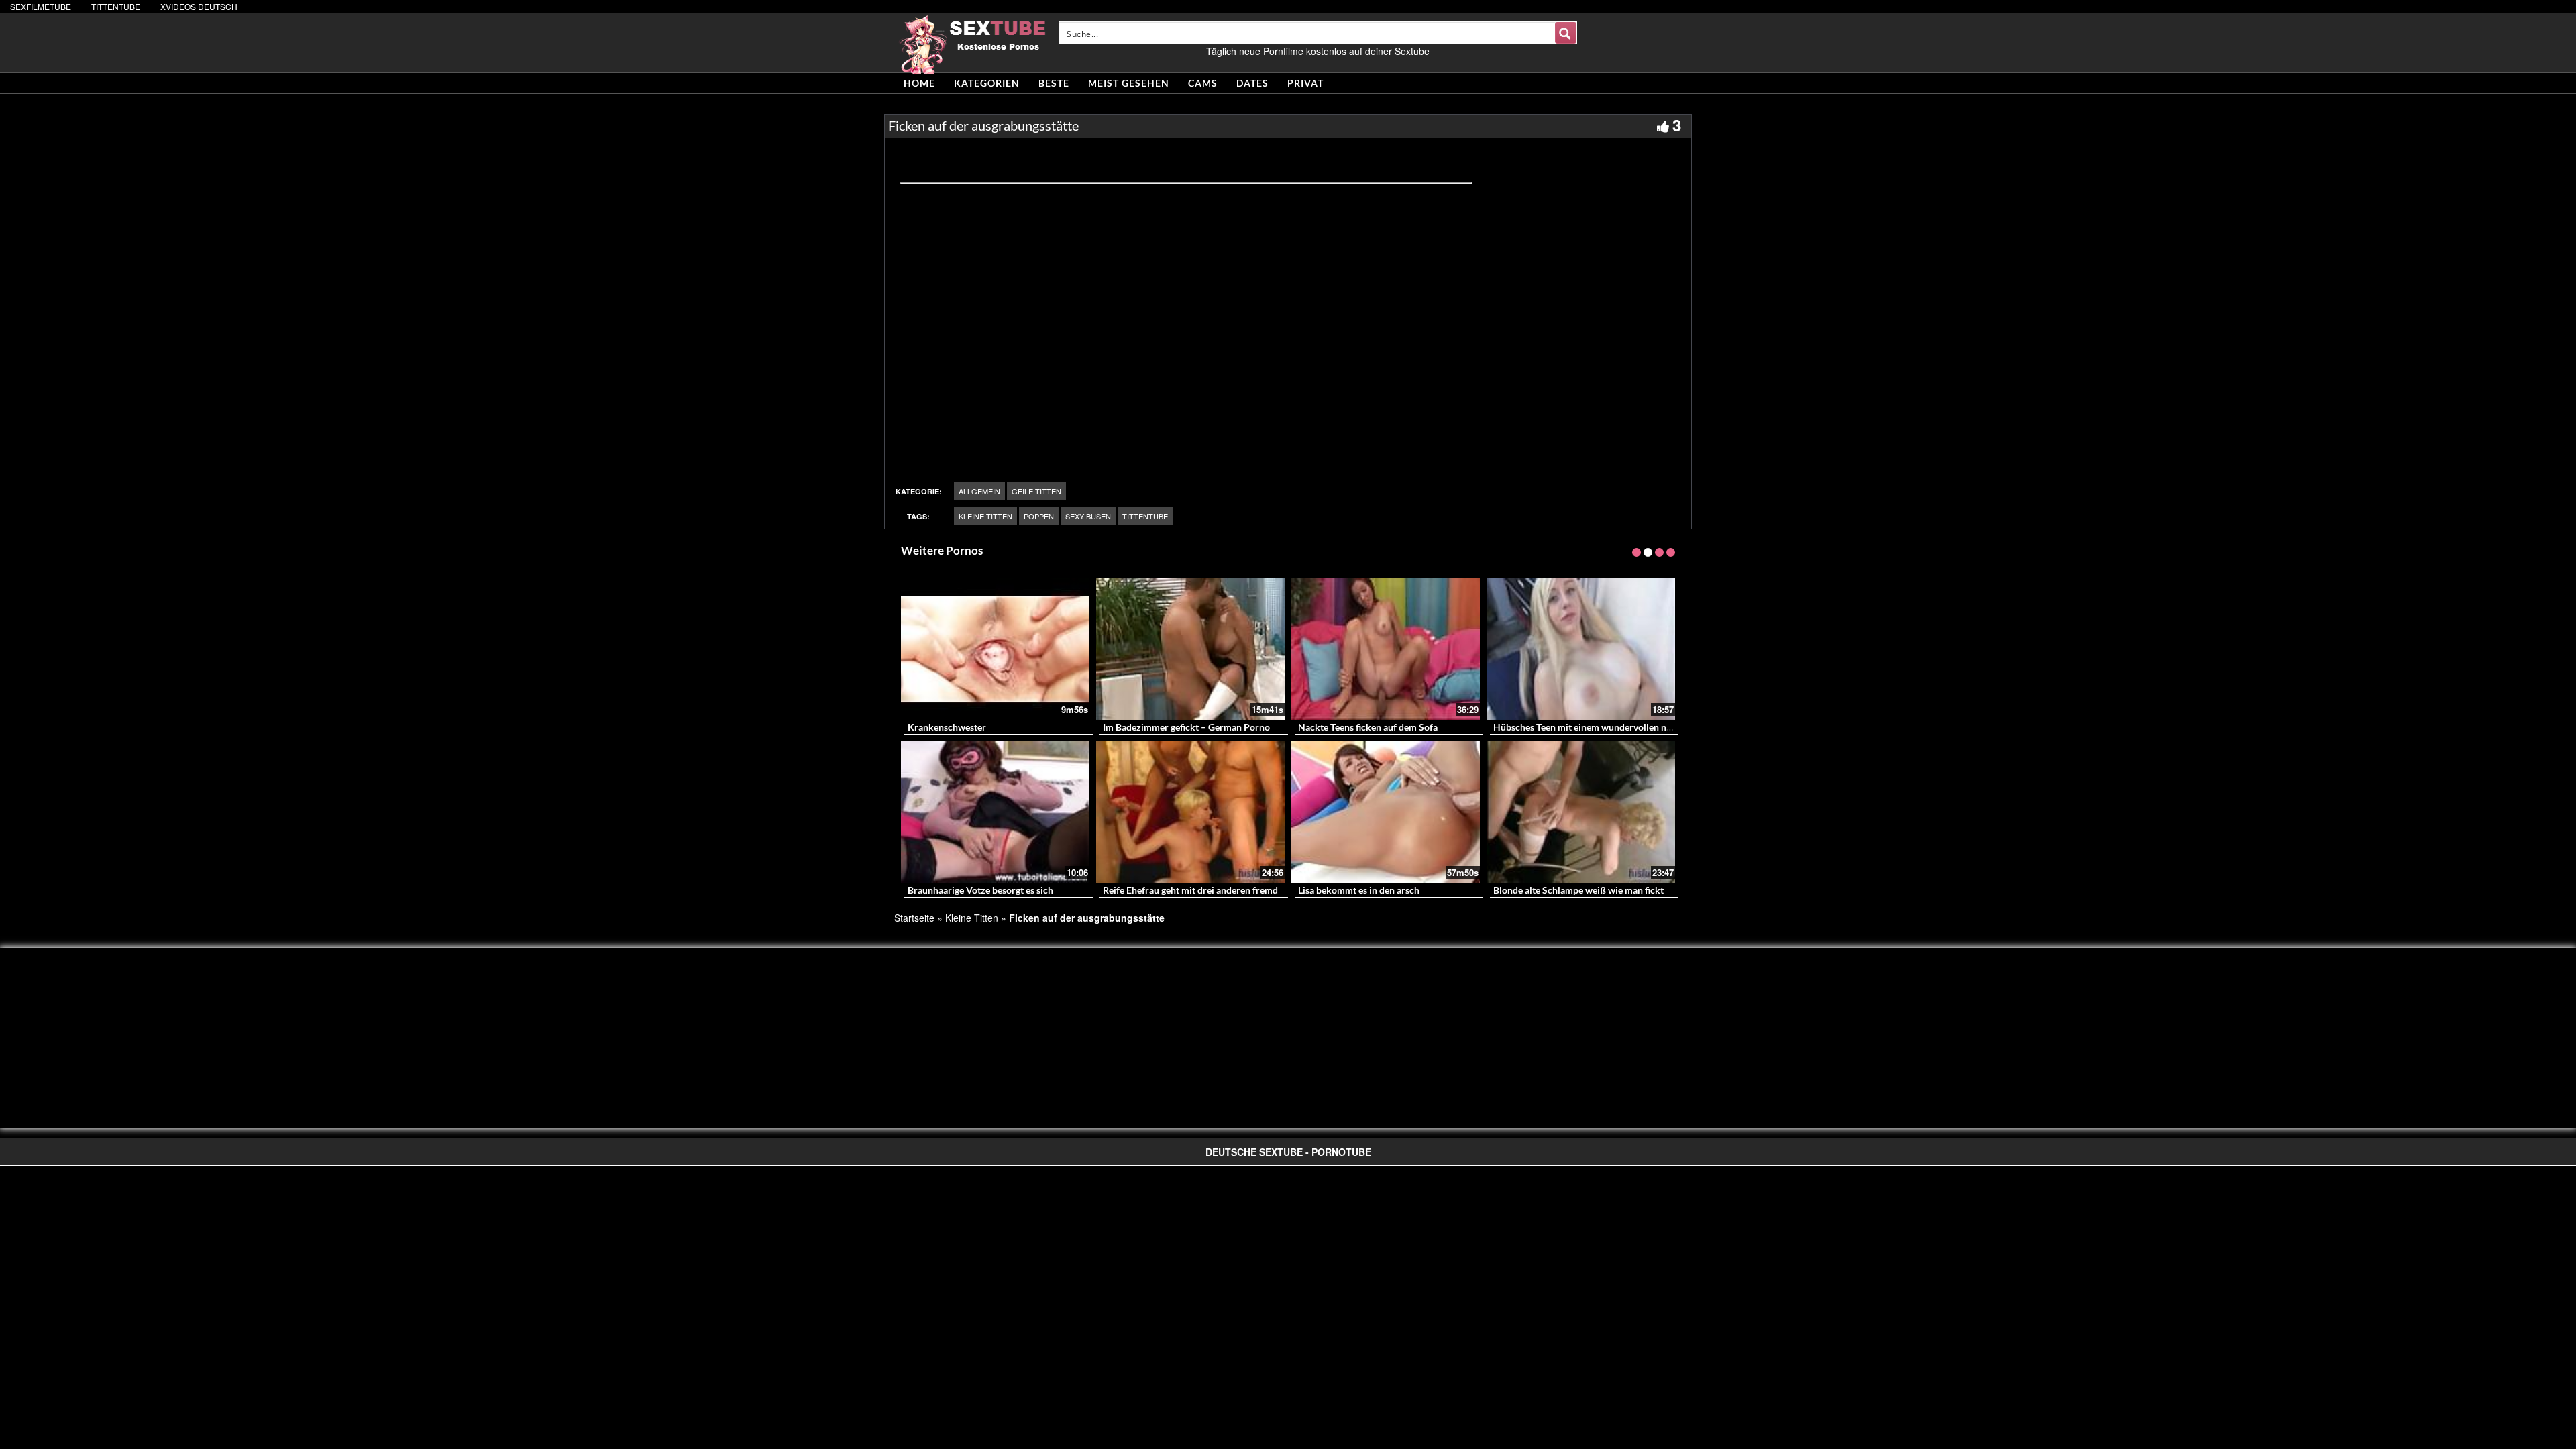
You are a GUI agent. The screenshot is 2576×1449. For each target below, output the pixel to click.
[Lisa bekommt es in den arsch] (1386, 812)
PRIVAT (1305, 83)
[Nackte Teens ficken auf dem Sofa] (1386, 649)
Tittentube (1145, 516)
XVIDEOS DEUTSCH (199, 6)
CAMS (1203, 83)
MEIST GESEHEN (1129, 83)
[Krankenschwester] (995, 649)
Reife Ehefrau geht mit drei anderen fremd (1190, 890)
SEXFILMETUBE (41, 6)
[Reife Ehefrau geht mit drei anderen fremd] (1190, 812)
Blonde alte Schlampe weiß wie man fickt (1578, 890)
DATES (1252, 83)
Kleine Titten (985, 516)
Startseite (914, 918)
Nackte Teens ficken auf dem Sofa (1368, 727)
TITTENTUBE (116, 6)
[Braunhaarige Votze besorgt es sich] (995, 812)
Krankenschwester (947, 727)
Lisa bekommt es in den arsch (1359, 890)
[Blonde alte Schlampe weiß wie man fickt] (1581, 812)
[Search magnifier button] (1566, 33)
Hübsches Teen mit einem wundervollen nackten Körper (1610, 727)
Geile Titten (1036, 491)
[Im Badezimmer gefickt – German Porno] (1190, 649)
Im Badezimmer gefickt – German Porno (1186, 727)
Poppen (1039, 516)
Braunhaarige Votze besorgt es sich (980, 890)
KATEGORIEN (987, 83)
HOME (919, 83)
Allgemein (979, 491)
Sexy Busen (1088, 516)
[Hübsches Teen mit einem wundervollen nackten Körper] (1581, 649)
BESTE (1054, 83)
